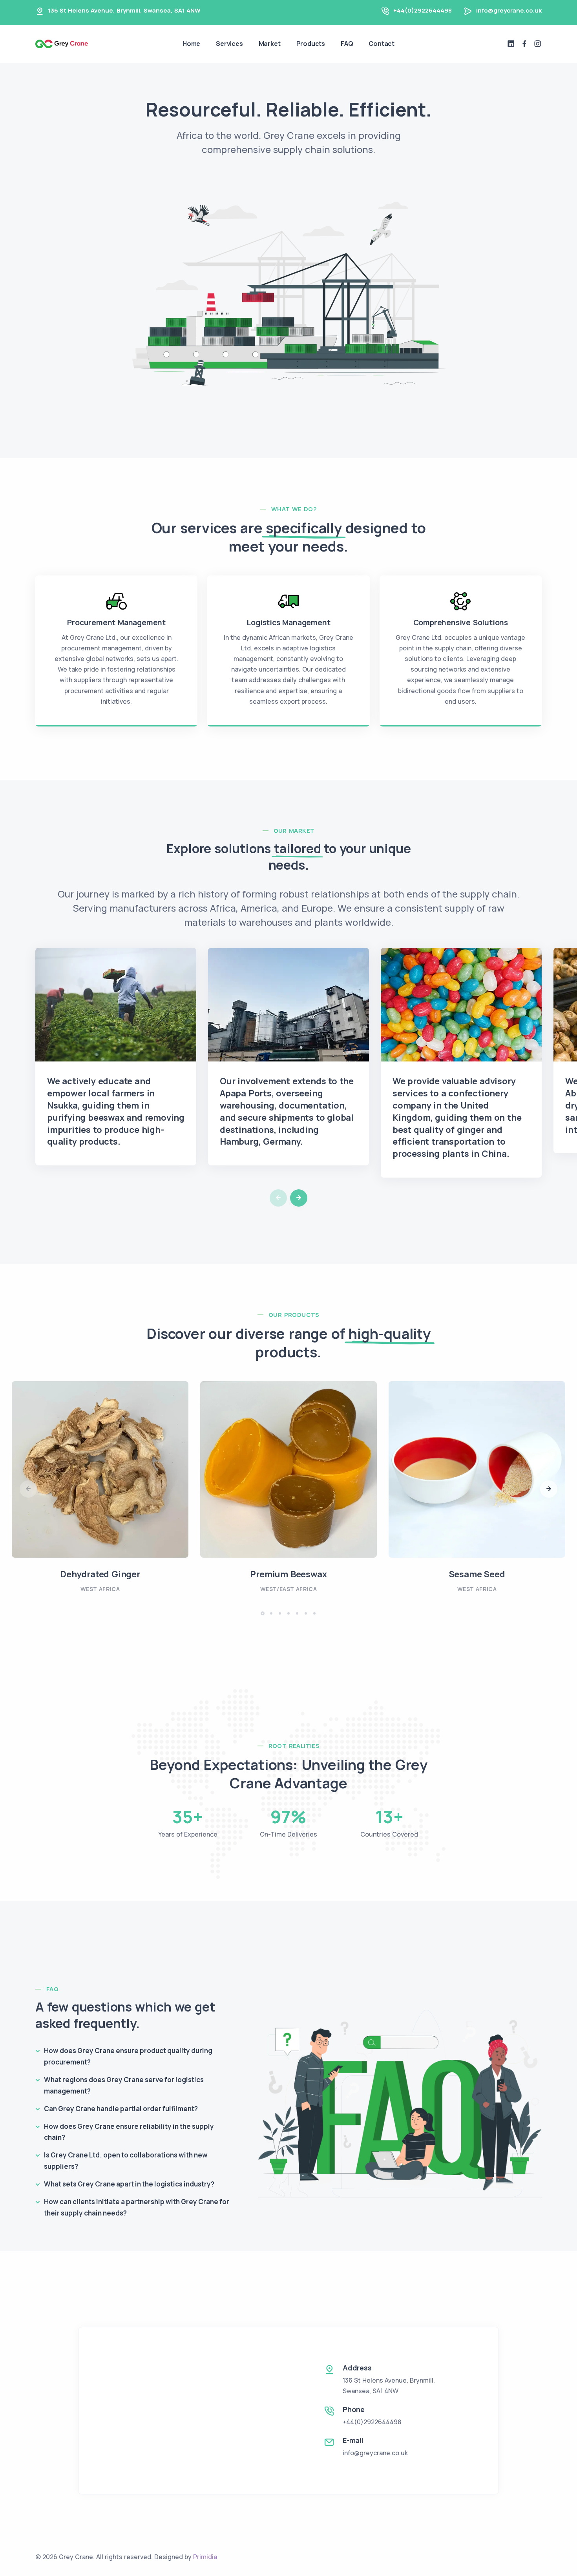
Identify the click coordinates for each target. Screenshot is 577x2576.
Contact (382, 44)
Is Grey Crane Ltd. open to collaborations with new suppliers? (126, 2161)
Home (191, 44)
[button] (299, 1198)
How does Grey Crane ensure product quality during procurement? (128, 2056)
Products (311, 44)
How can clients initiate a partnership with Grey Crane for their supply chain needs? (137, 2207)
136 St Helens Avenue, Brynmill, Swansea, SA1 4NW (124, 10)
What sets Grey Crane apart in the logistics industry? (129, 2184)
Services (229, 44)
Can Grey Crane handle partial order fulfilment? (121, 2109)
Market (270, 44)
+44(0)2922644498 (423, 10)
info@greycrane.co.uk (509, 10)
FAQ (347, 44)
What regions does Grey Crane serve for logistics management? (124, 2085)
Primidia (205, 2557)
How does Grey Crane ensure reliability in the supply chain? (129, 2132)
